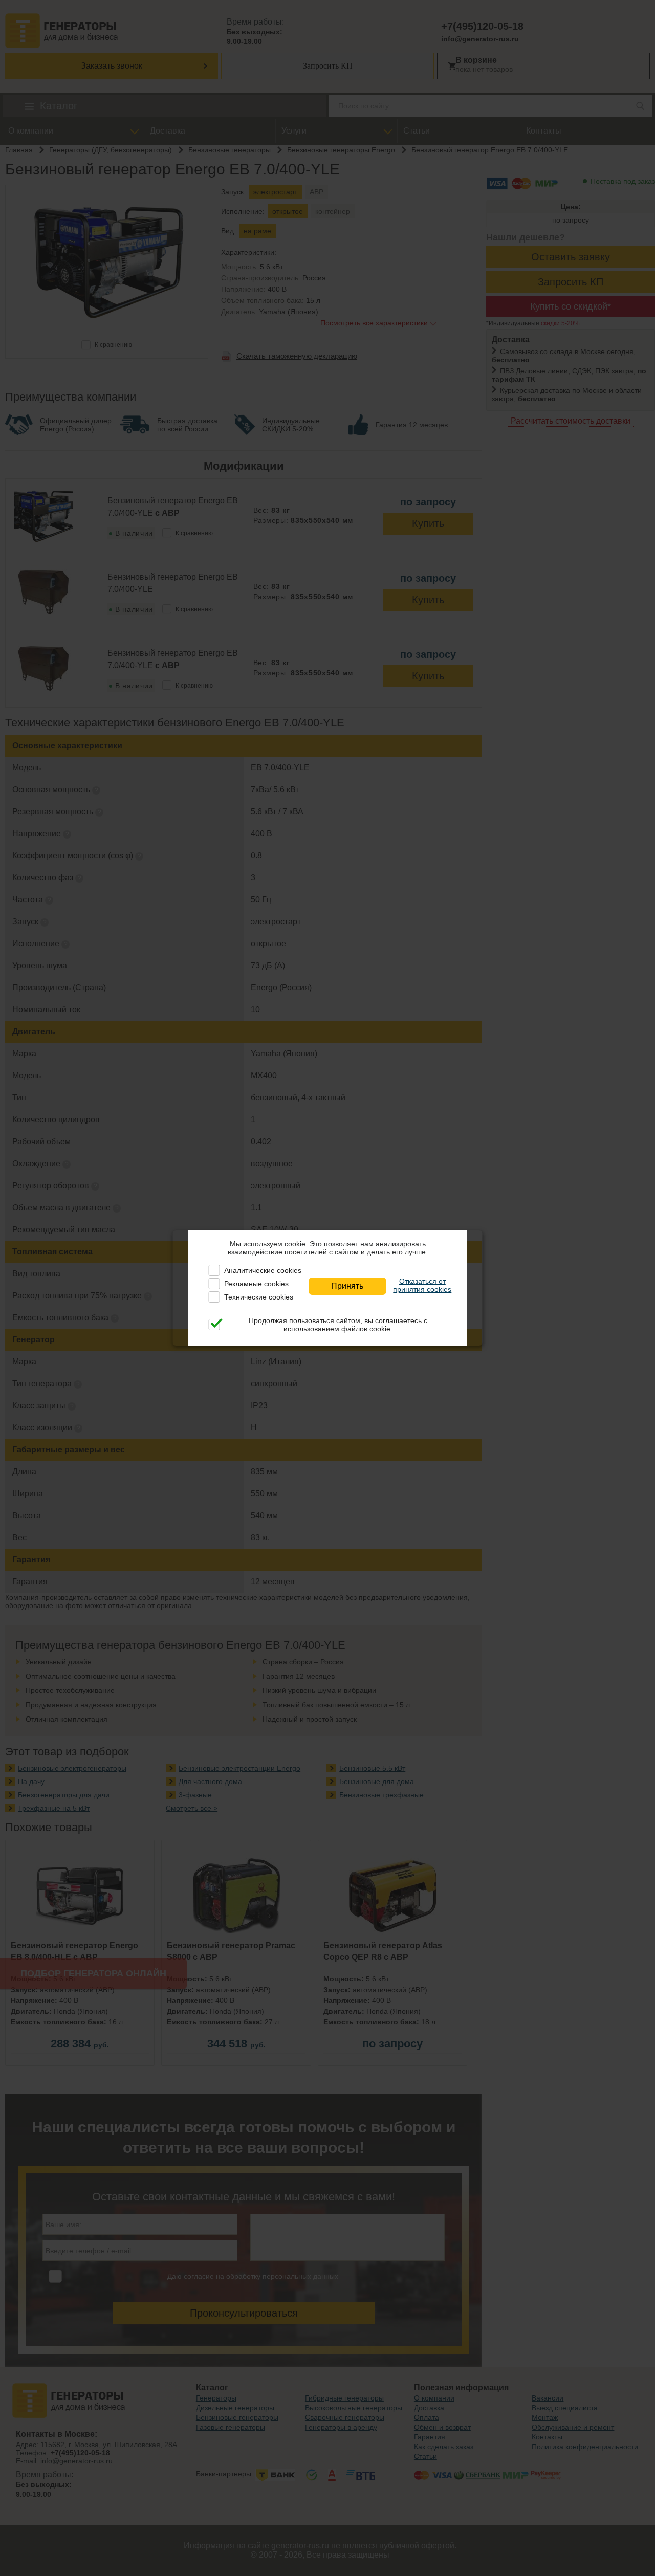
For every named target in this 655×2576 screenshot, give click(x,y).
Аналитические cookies (263, 1270)
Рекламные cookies (256, 1284)
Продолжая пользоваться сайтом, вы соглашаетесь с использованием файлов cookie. (338, 1325)
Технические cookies (259, 1297)
